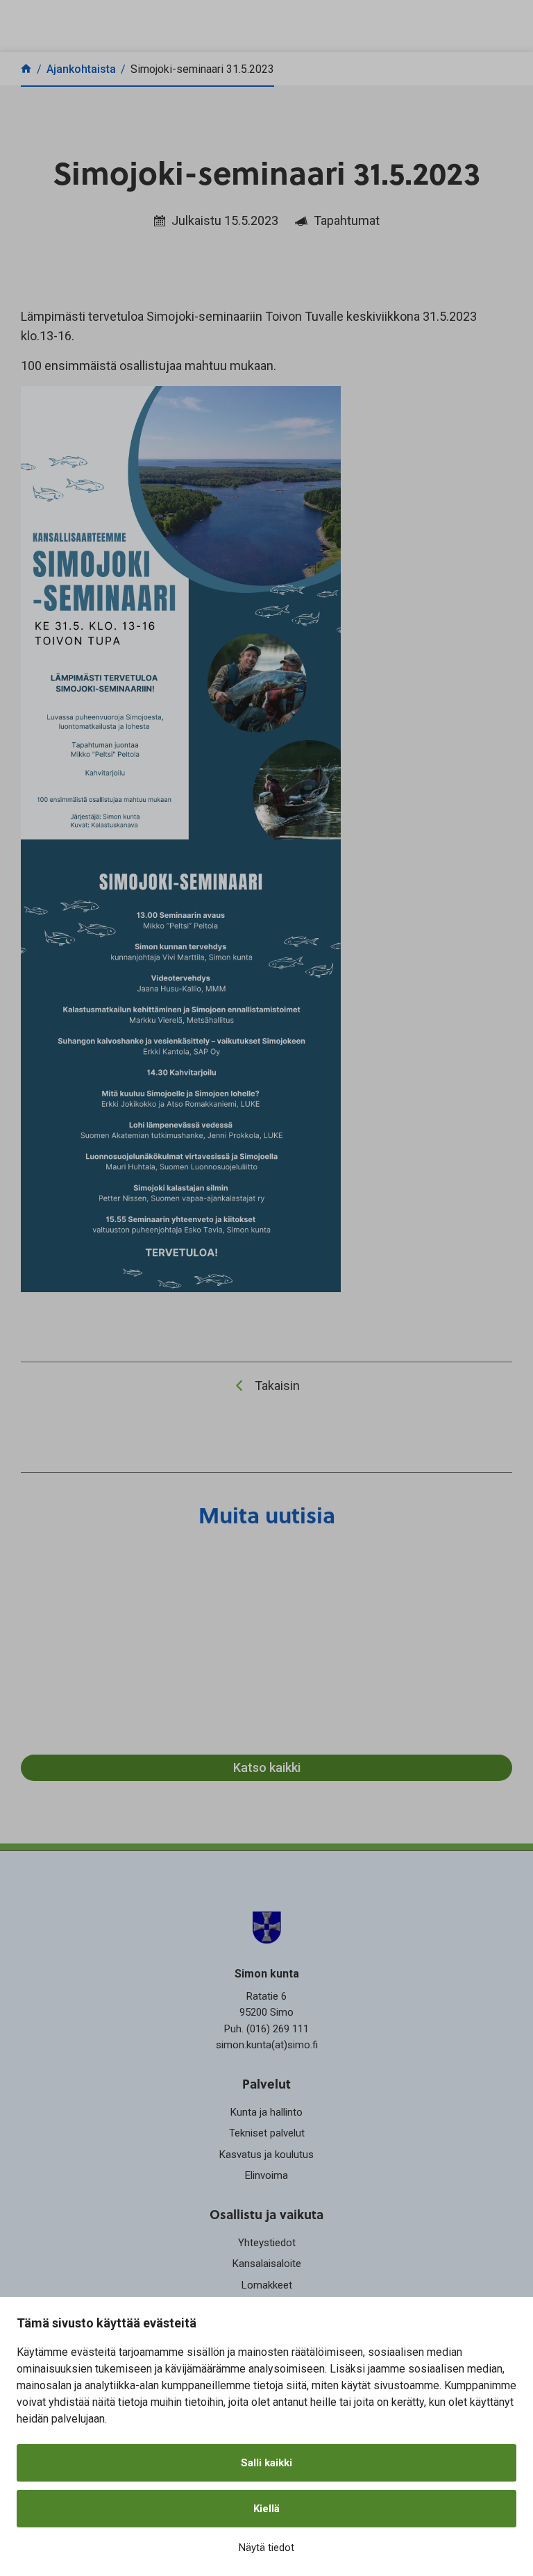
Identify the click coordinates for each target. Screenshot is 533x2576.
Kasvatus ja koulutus (266, 2155)
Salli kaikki (266, 2463)
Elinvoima (266, 2175)
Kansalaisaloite (267, 2264)
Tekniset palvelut (267, 2133)
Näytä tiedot (266, 2548)
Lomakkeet (267, 2285)
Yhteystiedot (267, 2243)
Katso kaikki (267, 1767)
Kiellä (266, 2509)
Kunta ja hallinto (266, 2112)
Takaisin (277, 1386)
